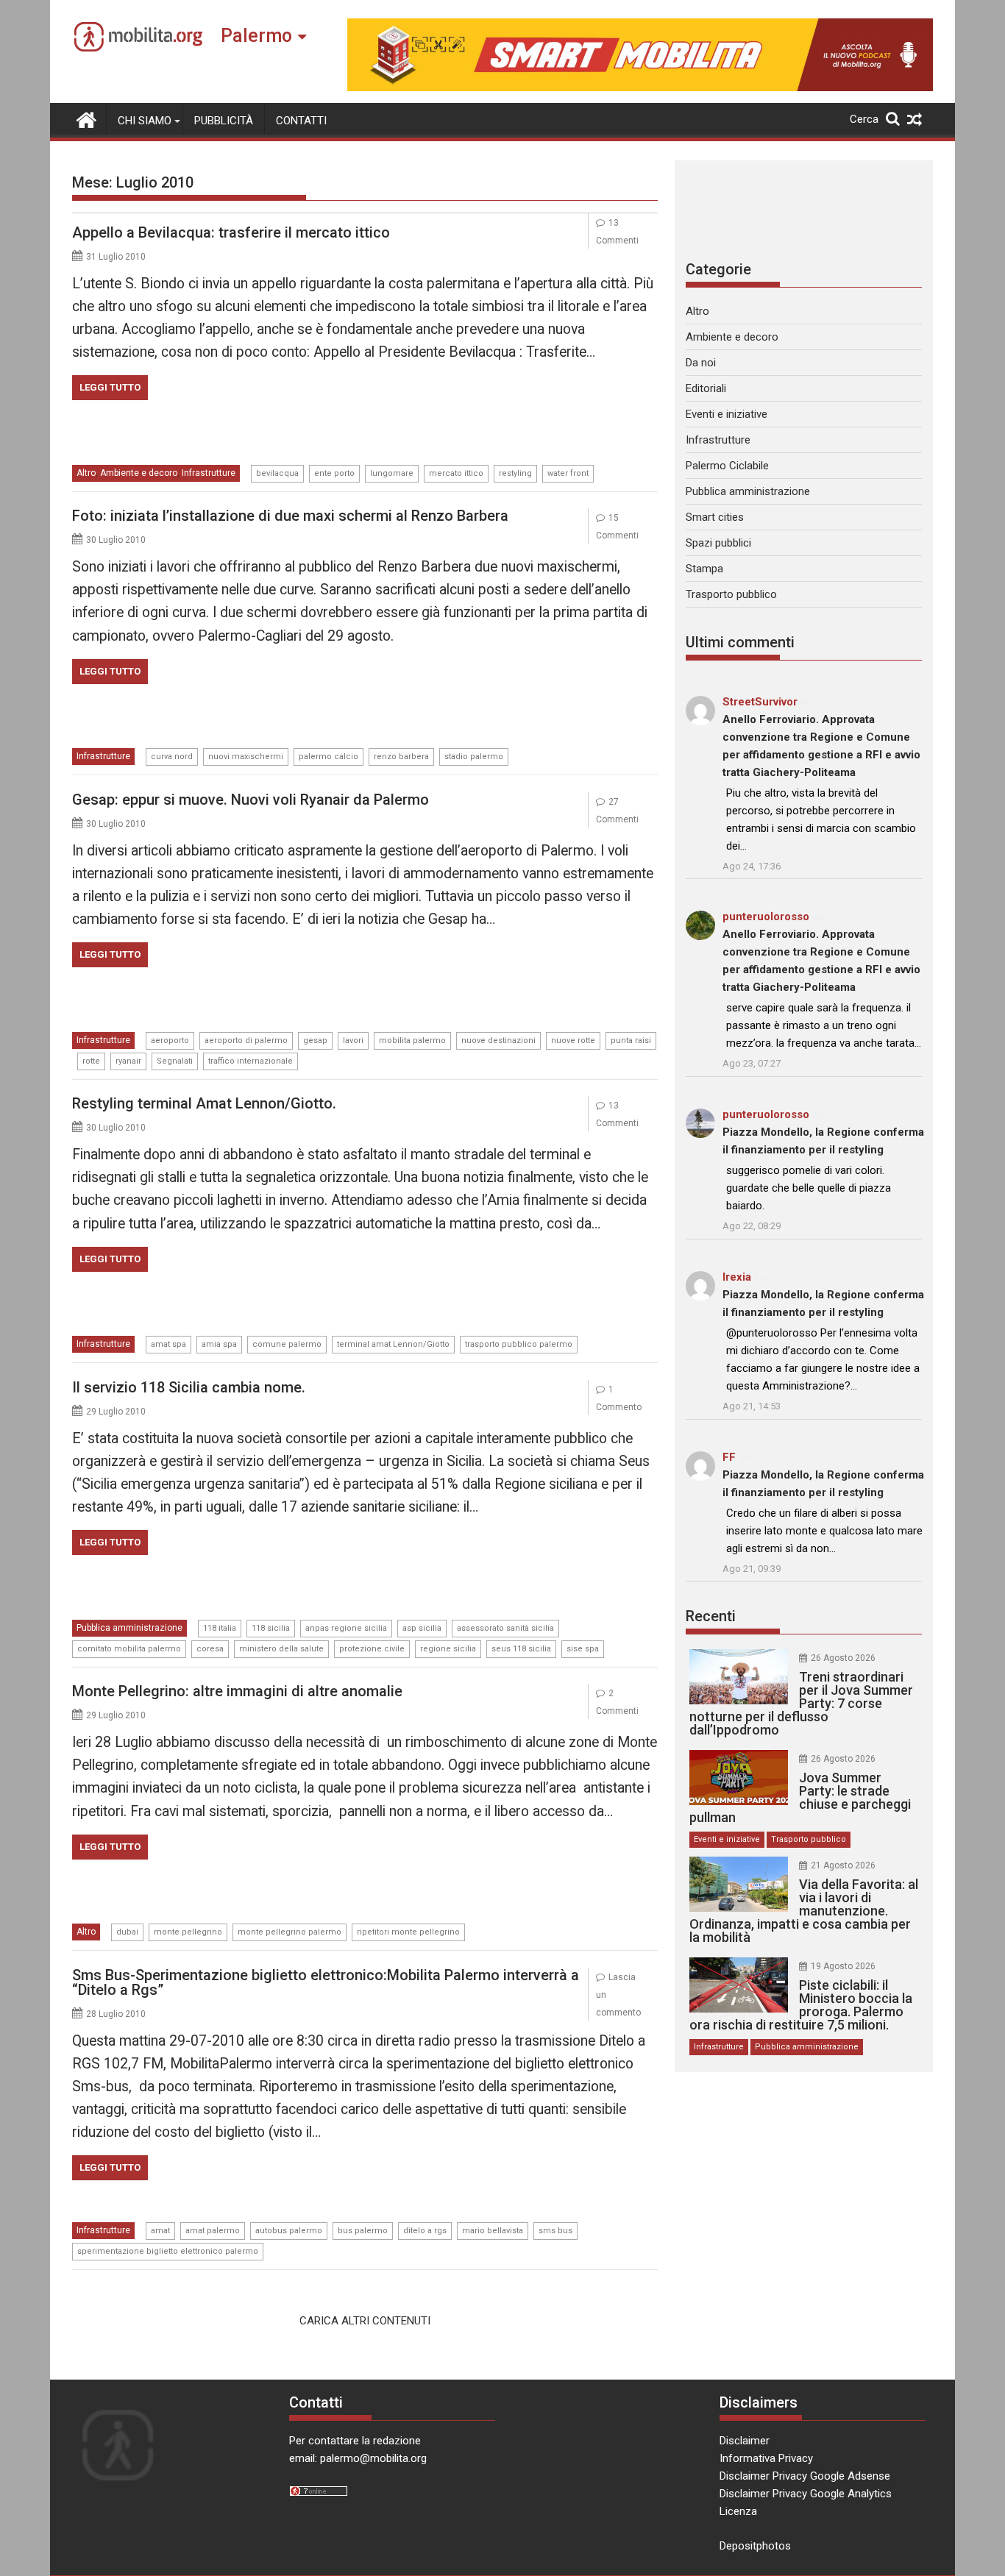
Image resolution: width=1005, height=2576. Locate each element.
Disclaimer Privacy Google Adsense (805, 2476)
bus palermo (363, 2231)
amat (160, 2231)
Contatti (301, 121)
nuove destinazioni (498, 1040)
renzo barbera (401, 757)
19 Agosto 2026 (843, 1966)
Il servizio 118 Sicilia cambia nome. (189, 1387)
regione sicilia (448, 1649)
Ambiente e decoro (139, 473)
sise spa (583, 1649)
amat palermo (213, 2231)
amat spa (168, 1344)
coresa (210, 1649)
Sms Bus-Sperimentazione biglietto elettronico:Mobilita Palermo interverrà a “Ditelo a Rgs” (326, 1982)
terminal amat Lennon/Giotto (393, 1344)
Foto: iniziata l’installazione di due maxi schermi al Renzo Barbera (290, 516)
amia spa (219, 1344)
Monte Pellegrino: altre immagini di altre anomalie (237, 1691)
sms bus (555, 2231)
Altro (86, 473)
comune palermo (287, 1344)
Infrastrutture (209, 473)
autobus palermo (289, 2231)
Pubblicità (224, 121)
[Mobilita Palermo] (86, 118)
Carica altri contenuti (365, 2321)
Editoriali (706, 388)
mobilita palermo (412, 1040)
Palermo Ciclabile (727, 466)
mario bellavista (493, 2231)
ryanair (128, 1061)
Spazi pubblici (718, 543)
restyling (515, 473)
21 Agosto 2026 (843, 1865)
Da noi (701, 363)
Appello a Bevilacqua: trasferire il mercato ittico (231, 232)
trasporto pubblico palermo (519, 1344)
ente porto (334, 473)
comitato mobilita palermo (129, 1649)
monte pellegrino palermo (290, 1932)
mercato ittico (456, 473)
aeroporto (170, 1040)
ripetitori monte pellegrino (408, 1932)
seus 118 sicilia (521, 1649)
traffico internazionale (251, 1061)
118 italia (220, 1628)
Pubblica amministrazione (129, 1628)
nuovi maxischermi (246, 757)
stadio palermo (474, 757)
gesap (315, 1040)
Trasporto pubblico (731, 594)
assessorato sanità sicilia (505, 1628)
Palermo (256, 36)
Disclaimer (745, 2441)
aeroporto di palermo (246, 1040)
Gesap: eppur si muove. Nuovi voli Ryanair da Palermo (251, 800)
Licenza (738, 2511)
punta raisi (631, 1040)
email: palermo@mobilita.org (358, 2458)
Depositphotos (755, 2546)
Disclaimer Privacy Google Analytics (806, 2494)
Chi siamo (145, 121)
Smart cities (715, 517)
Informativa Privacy (766, 2458)
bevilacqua (277, 473)
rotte (91, 1061)
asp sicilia (422, 1628)
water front (568, 473)
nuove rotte (573, 1040)
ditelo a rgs (425, 2231)
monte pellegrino (188, 1932)
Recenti (711, 1616)
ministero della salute (281, 1649)
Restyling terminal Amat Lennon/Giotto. (204, 1103)
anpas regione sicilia (346, 1628)
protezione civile (372, 1649)
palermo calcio (329, 757)
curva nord (172, 757)
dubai (127, 1932)
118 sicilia (271, 1628)
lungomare (392, 473)
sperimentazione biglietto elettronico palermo (168, 2251)
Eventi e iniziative (727, 414)
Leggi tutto (110, 387)
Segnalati (175, 1061)
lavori (353, 1040)
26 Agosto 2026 (843, 1658)
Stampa (704, 569)
